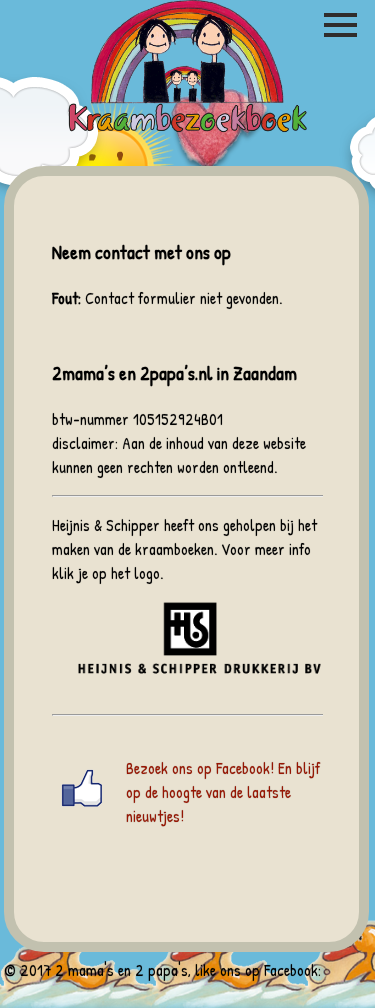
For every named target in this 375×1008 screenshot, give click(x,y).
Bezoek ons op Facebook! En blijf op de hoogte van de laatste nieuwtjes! (223, 792)
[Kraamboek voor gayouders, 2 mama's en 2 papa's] (188, 129)
